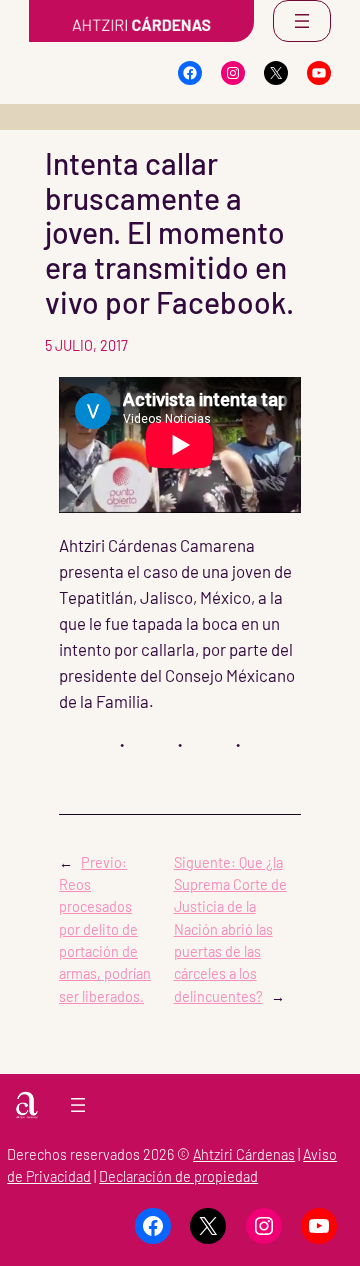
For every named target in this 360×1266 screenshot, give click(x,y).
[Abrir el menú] (302, 21)
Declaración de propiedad (178, 1176)
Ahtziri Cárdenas (244, 1154)
